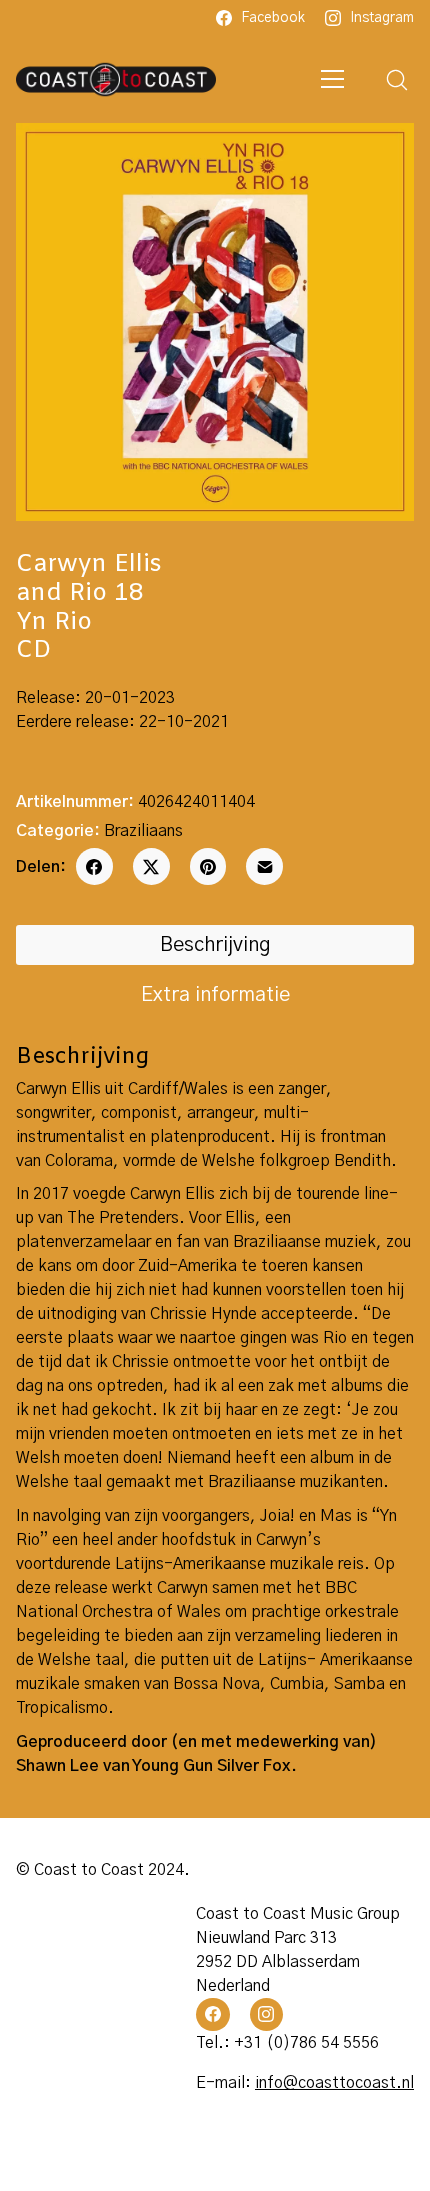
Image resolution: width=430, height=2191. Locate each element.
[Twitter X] (151, 866)
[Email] (264, 866)
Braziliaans (143, 831)
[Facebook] (94, 866)
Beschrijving (215, 945)
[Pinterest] (208, 866)
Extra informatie (215, 995)
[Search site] (397, 80)
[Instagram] (267, 2015)
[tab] (215, 945)
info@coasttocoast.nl (334, 2083)
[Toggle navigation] (333, 79)
